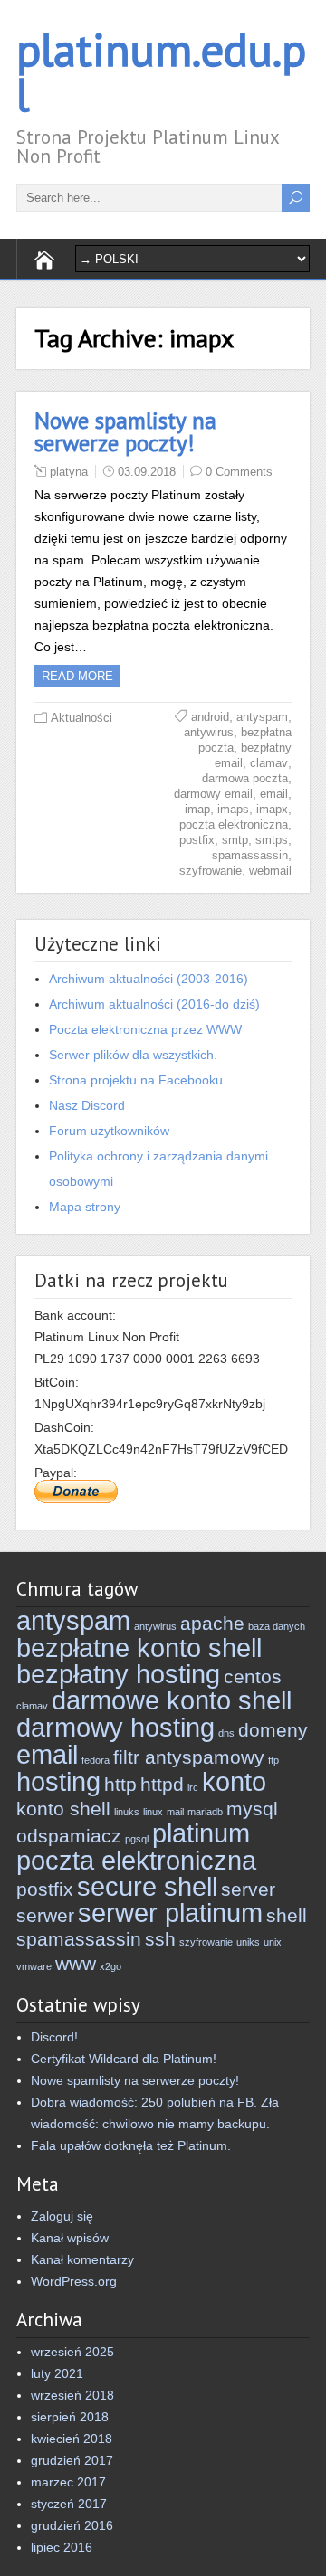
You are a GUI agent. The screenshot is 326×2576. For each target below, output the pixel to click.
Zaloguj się (62, 2216)
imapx (272, 809)
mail (175, 1812)
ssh (160, 1939)
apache (212, 1623)
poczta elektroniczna (234, 824)
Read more (77, 676)
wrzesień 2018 (72, 2395)
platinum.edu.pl (161, 72)
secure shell (147, 1886)
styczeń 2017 (69, 2504)
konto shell (63, 1809)
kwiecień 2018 (72, 2439)
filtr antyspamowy (189, 1757)
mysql (252, 1809)
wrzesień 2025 (72, 2352)
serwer (45, 1915)
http (120, 1784)
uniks (248, 1942)
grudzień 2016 (72, 2525)
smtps (272, 840)
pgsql (137, 1839)
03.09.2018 (147, 472)
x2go (110, 1966)
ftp (273, 1760)
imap (197, 809)
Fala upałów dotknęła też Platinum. (131, 2145)
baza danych (277, 1626)
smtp (235, 840)
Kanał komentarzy (82, 2259)
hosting (58, 1781)
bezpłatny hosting (118, 1674)
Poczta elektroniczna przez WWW (145, 1029)
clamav (269, 763)
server (248, 1889)
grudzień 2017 (72, 2460)
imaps (233, 809)
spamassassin (250, 855)
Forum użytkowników (109, 1131)
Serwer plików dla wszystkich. (133, 1055)
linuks (127, 1812)
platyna (69, 472)
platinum (201, 1833)
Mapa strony (85, 1207)
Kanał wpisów (70, 2238)
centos (253, 1676)
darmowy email (213, 794)
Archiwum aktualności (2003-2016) (149, 979)
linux (153, 1812)
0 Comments (239, 472)
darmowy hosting (115, 1727)
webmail (270, 871)
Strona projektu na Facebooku (136, 1080)
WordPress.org (74, 2281)
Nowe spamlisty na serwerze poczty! (125, 432)
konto (234, 1781)
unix (273, 1942)
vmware (34, 1966)
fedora (96, 1760)
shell (287, 1915)
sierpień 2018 (70, 2417)
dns (226, 1733)
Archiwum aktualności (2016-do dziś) (154, 1004)
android (210, 717)
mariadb (205, 1812)
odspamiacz (69, 1836)
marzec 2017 (68, 2482)
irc (193, 1787)
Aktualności (81, 718)
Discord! (54, 2037)
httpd (162, 1784)
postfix (197, 840)
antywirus (209, 732)
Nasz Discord (87, 1105)
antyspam (262, 717)
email (274, 794)
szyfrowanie (211, 871)
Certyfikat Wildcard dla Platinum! (124, 2059)
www (76, 1963)
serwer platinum (170, 1913)
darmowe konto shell (172, 1700)
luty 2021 (57, 2373)
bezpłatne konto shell (139, 1648)
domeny (273, 1730)
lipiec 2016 (62, 2547)
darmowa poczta (245, 778)
